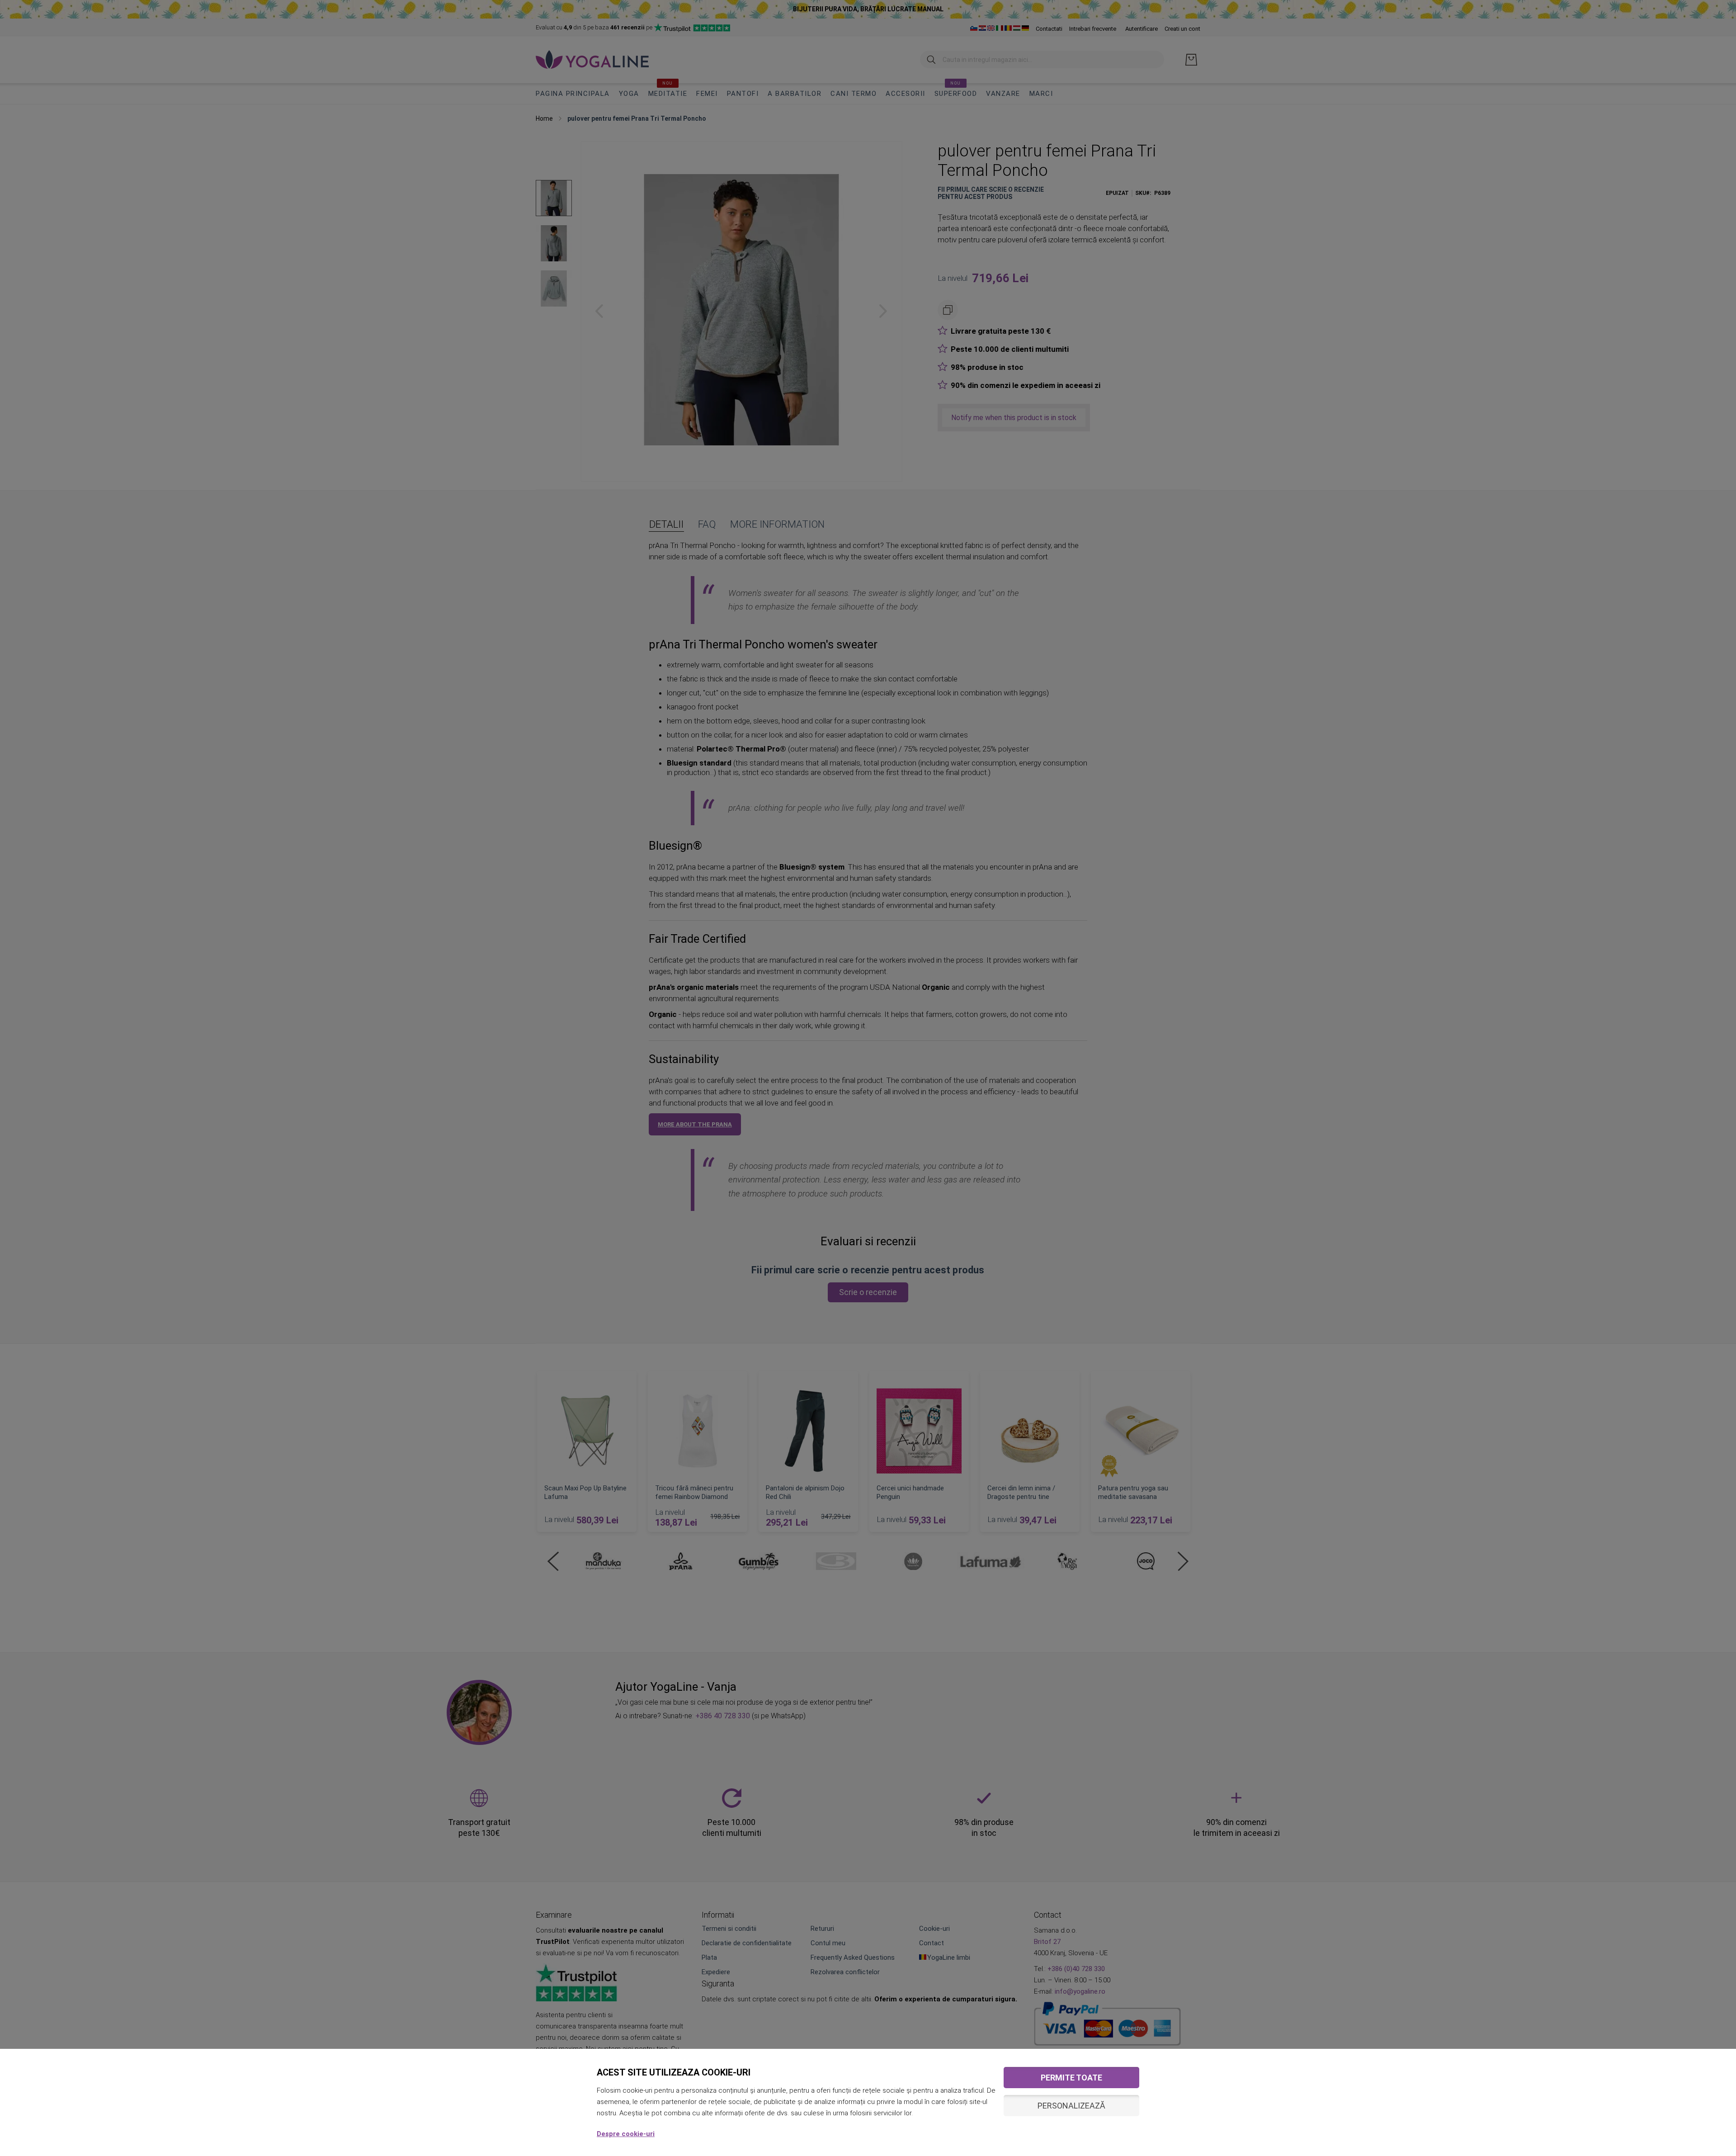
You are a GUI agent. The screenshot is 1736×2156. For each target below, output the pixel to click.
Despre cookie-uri (626, 2134)
